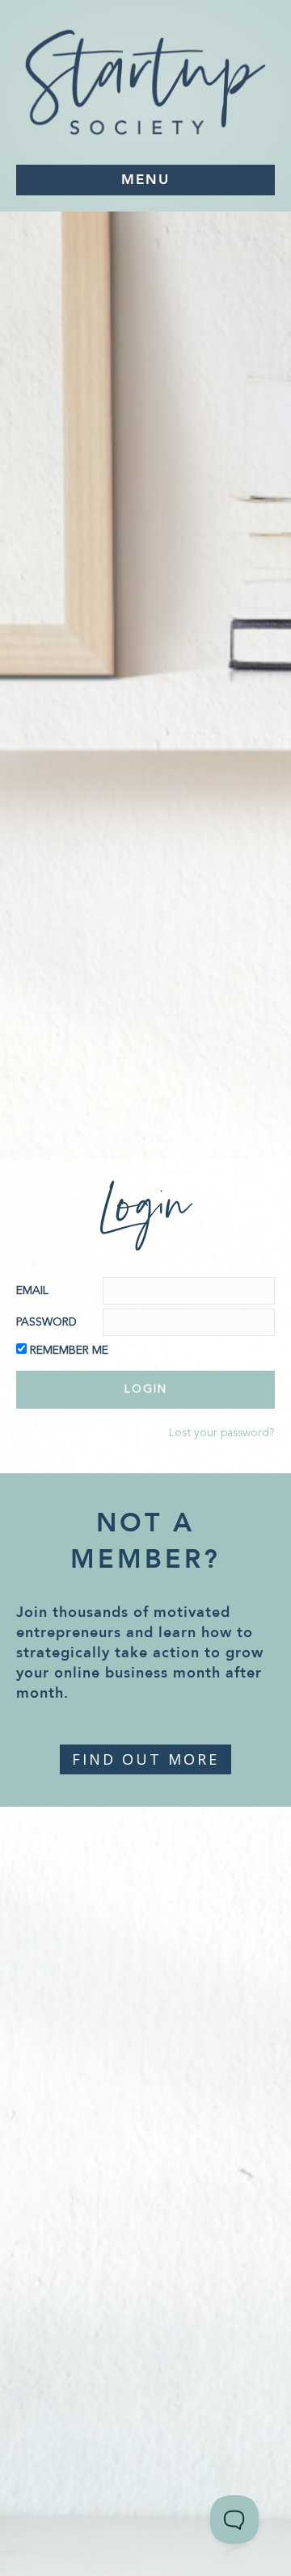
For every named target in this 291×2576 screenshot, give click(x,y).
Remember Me (69, 1351)
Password (46, 1322)
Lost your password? (222, 1433)
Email (32, 1291)
